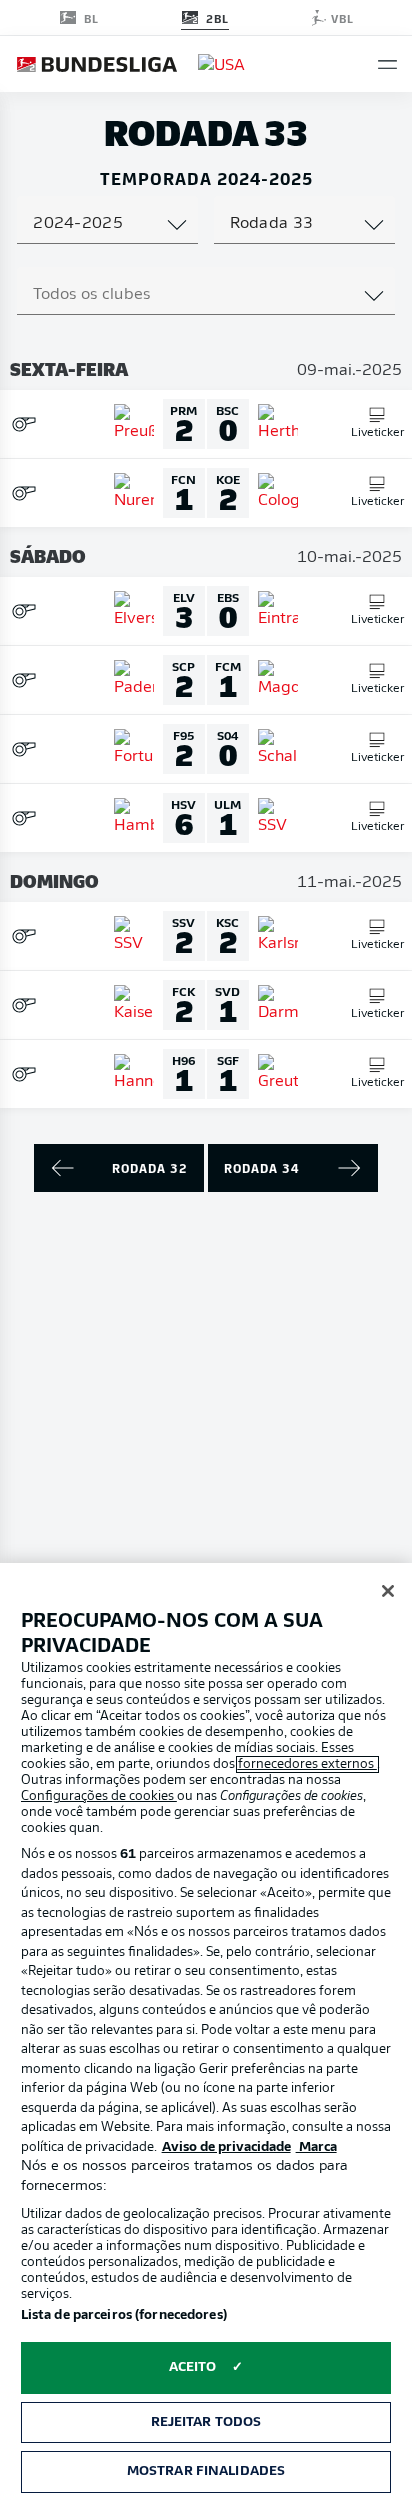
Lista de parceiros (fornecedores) (124, 2315)
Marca (316, 2147)
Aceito (193, 2367)
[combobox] (107, 224)
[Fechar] (388, 1591)
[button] (387, 64)
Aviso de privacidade (226, 2147)
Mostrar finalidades (206, 2471)
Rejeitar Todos (206, 2422)
